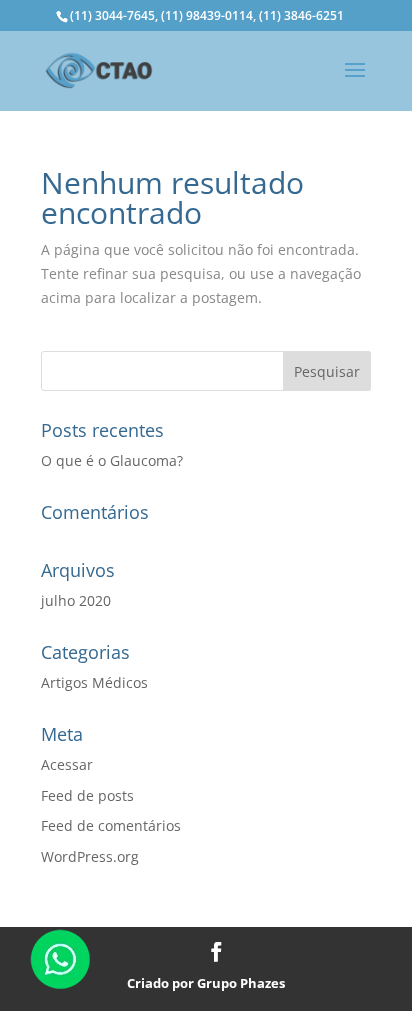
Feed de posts (87, 795)
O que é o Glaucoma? (112, 460)
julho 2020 (76, 600)
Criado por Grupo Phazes (206, 983)
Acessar (67, 764)
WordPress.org (90, 856)
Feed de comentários (111, 825)
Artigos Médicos (94, 682)
